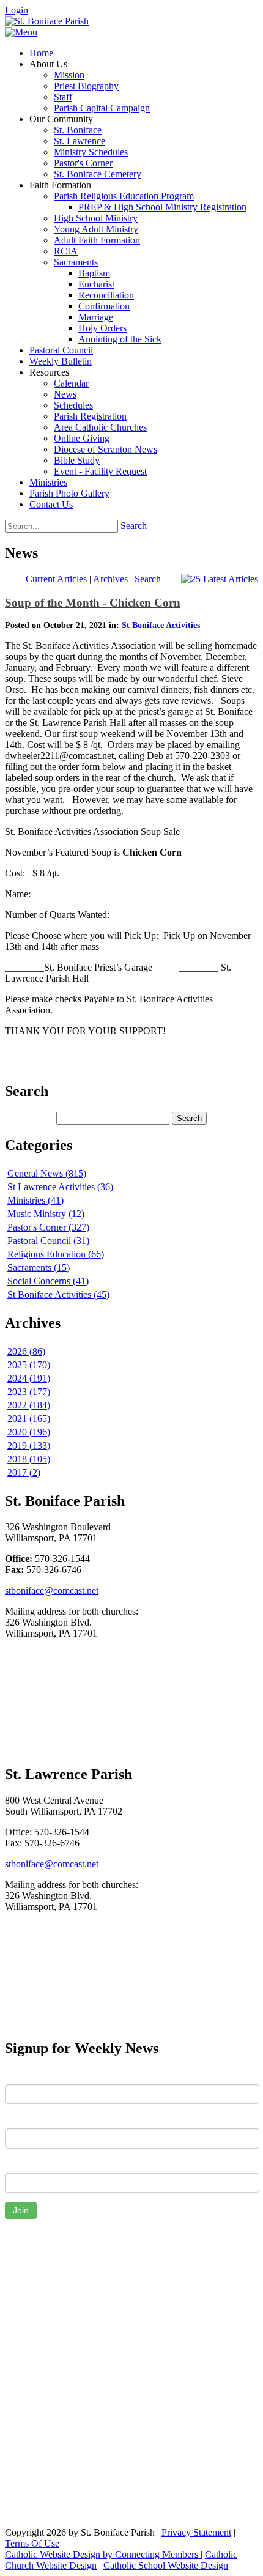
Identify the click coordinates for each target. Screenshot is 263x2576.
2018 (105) (29, 1459)
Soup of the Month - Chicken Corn (93, 603)
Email (16, 2164)
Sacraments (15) (39, 1268)
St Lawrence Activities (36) (60, 1187)
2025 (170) (29, 1365)
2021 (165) (29, 1419)
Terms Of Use (32, 2543)
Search (134, 526)
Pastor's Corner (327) (48, 1227)
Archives (110, 579)
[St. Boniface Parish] (47, 21)
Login (17, 10)
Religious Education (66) (56, 1254)
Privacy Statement (196, 2532)
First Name (27, 2075)
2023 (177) (29, 1392)
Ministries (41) (35, 1200)
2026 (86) (26, 1351)
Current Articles (56, 579)
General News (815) (47, 1173)
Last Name (27, 2119)
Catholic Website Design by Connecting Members (103, 2554)
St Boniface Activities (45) (58, 1294)
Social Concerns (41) (48, 1281)
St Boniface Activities (161, 625)
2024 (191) (29, 1378)
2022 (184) (29, 1405)
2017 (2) (24, 1472)
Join (21, 2210)
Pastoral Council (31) (48, 1241)
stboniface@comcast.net (52, 1590)
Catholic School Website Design (166, 2565)
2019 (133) (29, 1445)
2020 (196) (29, 1432)
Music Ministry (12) (46, 1214)
